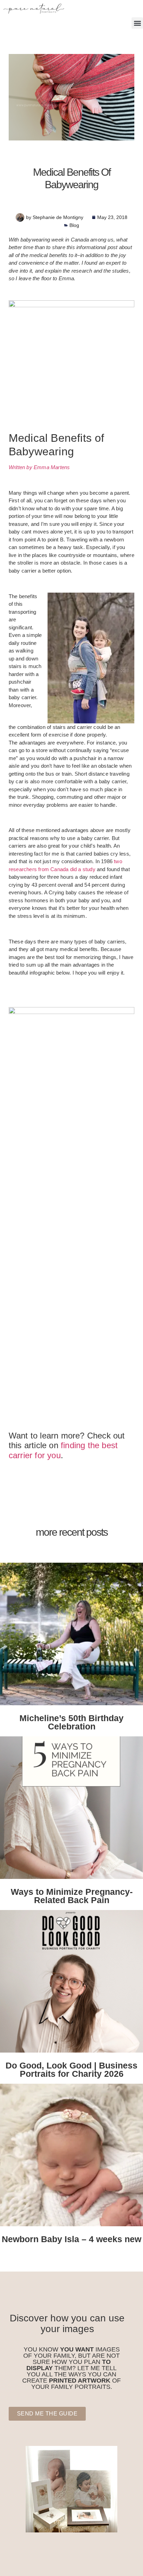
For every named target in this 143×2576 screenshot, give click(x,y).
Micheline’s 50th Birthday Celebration (71, 1722)
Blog (74, 225)
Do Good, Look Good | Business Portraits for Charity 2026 (71, 2070)
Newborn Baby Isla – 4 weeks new (71, 2239)
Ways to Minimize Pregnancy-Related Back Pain (72, 1896)
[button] (137, 23)
